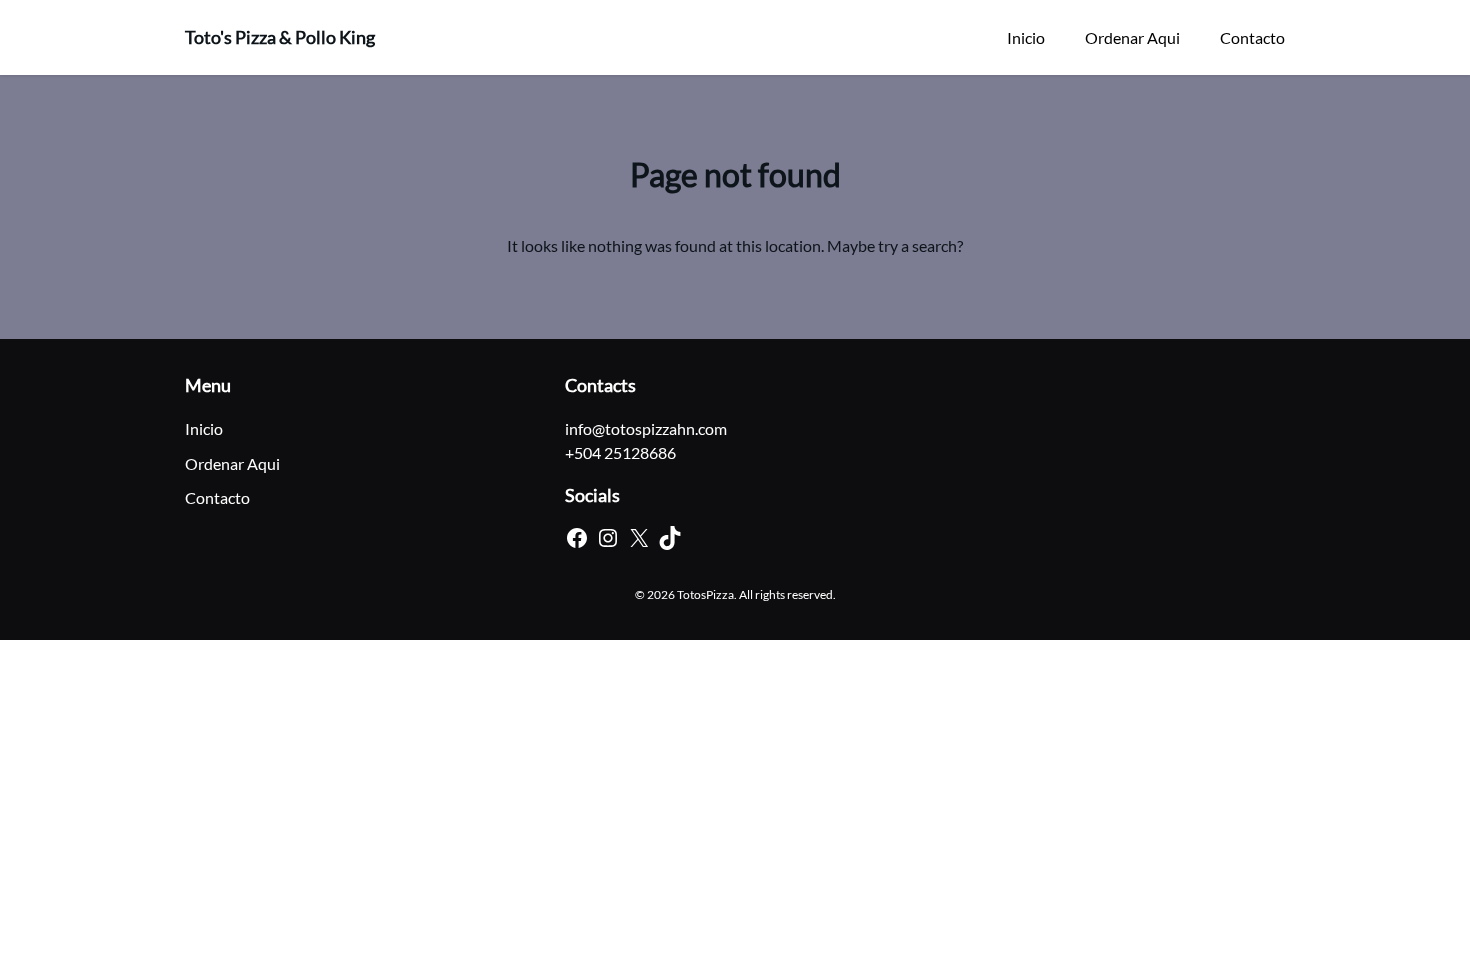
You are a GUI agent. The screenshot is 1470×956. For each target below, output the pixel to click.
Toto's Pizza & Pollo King (280, 37)
